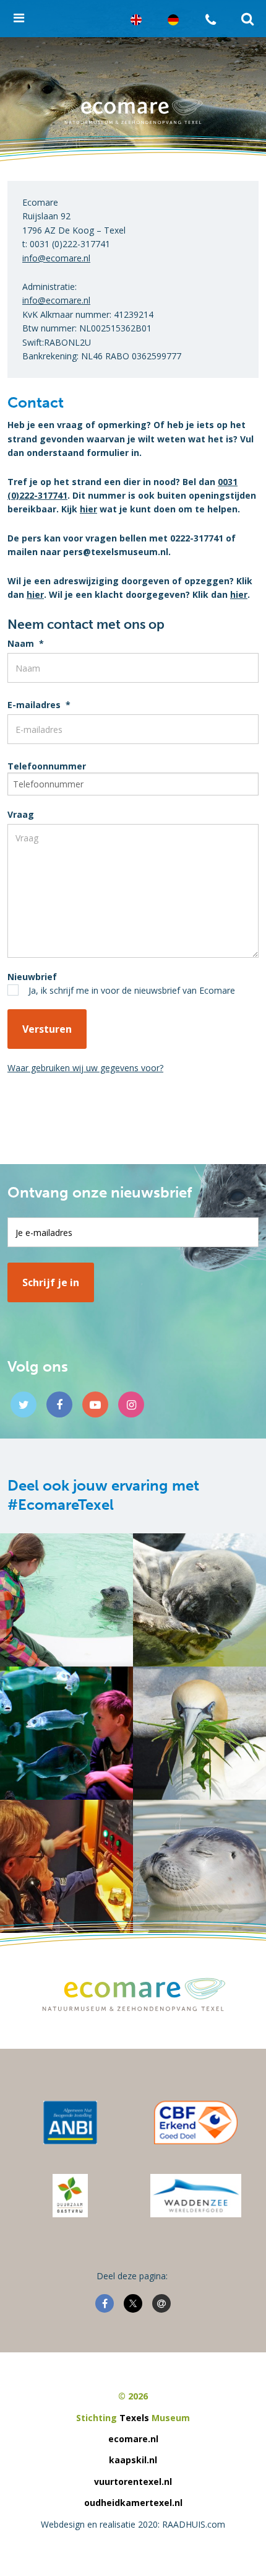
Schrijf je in (51, 1282)
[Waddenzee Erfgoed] (196, 2196)
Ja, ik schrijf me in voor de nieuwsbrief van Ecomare (132, 990)
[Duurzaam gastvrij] (70, 2196)
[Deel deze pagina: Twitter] (133, 2303)
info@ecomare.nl (56, 258)
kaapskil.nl (133, 2460)
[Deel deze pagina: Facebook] (105, 2303)
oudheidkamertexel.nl (133, 2503)
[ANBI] (71, 2123)
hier (88, 509)
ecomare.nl (133, 2439)
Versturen (47, 1029)
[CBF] (195, 2123)
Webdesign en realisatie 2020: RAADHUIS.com (133, 2524)
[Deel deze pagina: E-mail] (161, 2303)
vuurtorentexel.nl (133, 2482)
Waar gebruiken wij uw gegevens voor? (85, 1068)
